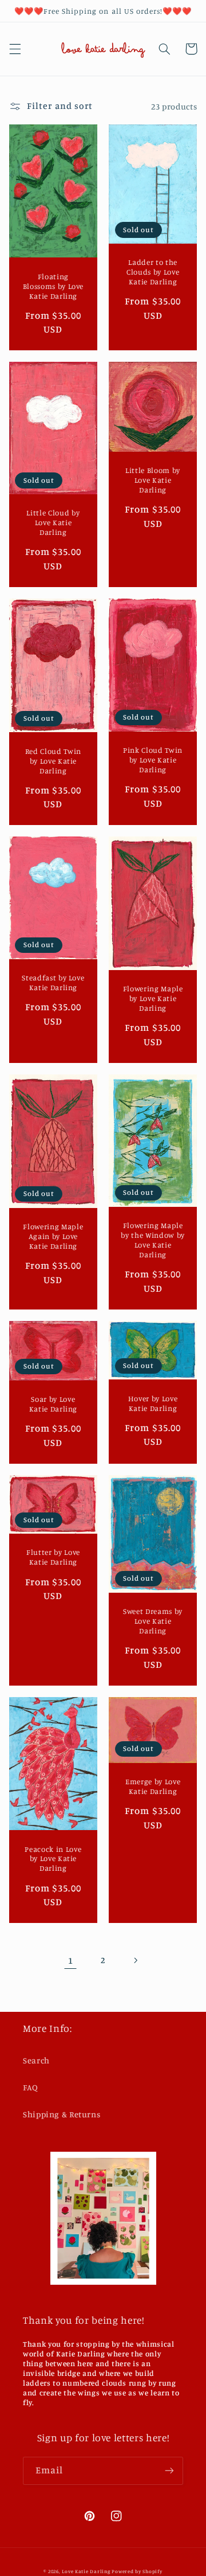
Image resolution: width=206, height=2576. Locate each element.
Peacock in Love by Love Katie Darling (53, 1859)
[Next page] (136, 1960)
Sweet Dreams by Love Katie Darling (153, 1621)
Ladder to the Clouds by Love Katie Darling (153, 272)
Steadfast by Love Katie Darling (53, 982)
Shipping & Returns (62, 2114)
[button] (15, 49)
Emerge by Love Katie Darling (153, 1786)
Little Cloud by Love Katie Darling (53, 522)
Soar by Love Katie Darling (54, 1404)
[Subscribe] (169, 2471)
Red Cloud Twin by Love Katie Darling (53, 761)
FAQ (31, 2087)
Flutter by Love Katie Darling (53, 1557)
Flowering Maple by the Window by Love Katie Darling (153, 1240)
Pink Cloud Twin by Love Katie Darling (153, 760)
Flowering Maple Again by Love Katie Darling (53, 1236)
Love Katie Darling (86, 2571)
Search (36, 2060)
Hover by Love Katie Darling (153, 1403)
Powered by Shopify (137, 2571)
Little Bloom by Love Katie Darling (153, 480)
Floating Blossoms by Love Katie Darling (54, 286)
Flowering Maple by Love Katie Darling (153, 998)
